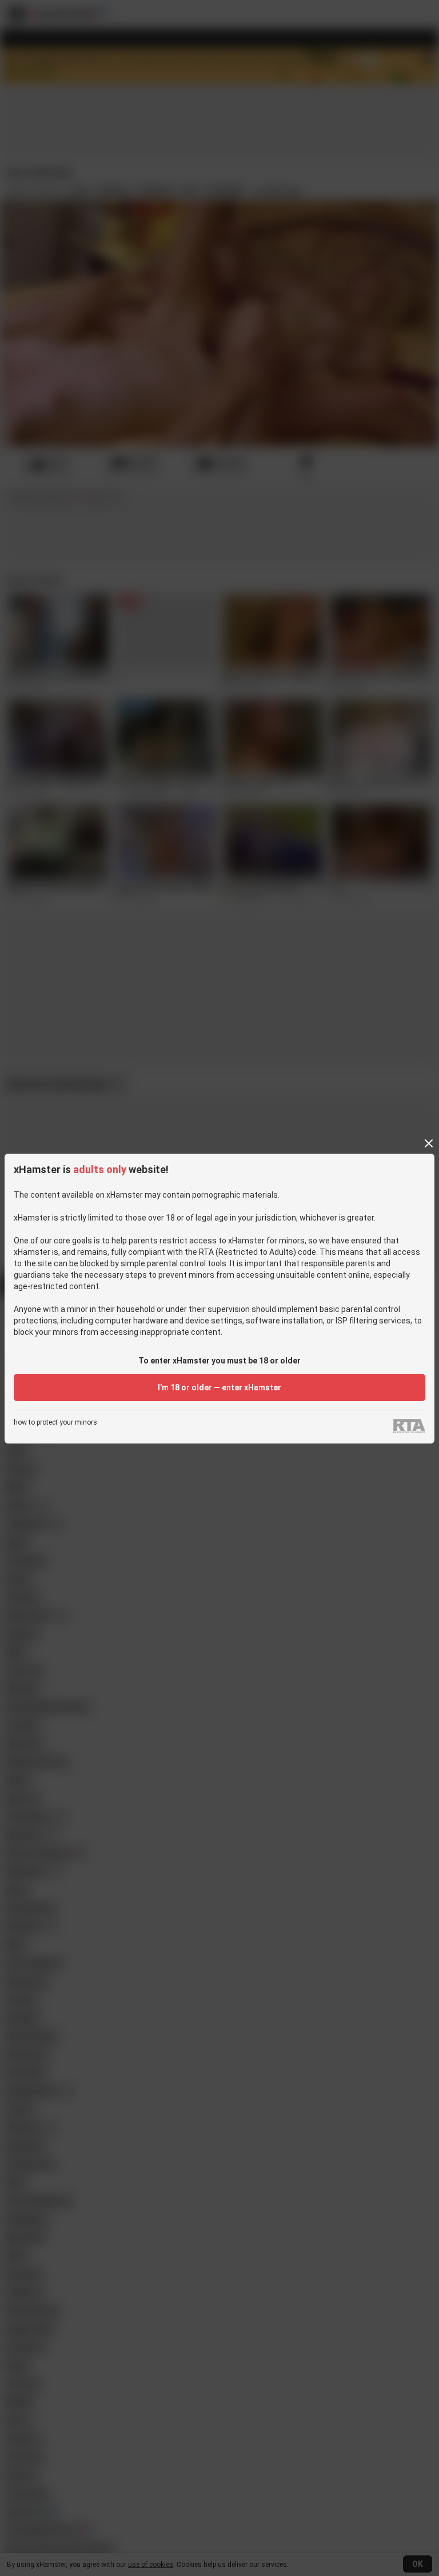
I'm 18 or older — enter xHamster (219, 1387)
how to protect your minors (55, 1423)
